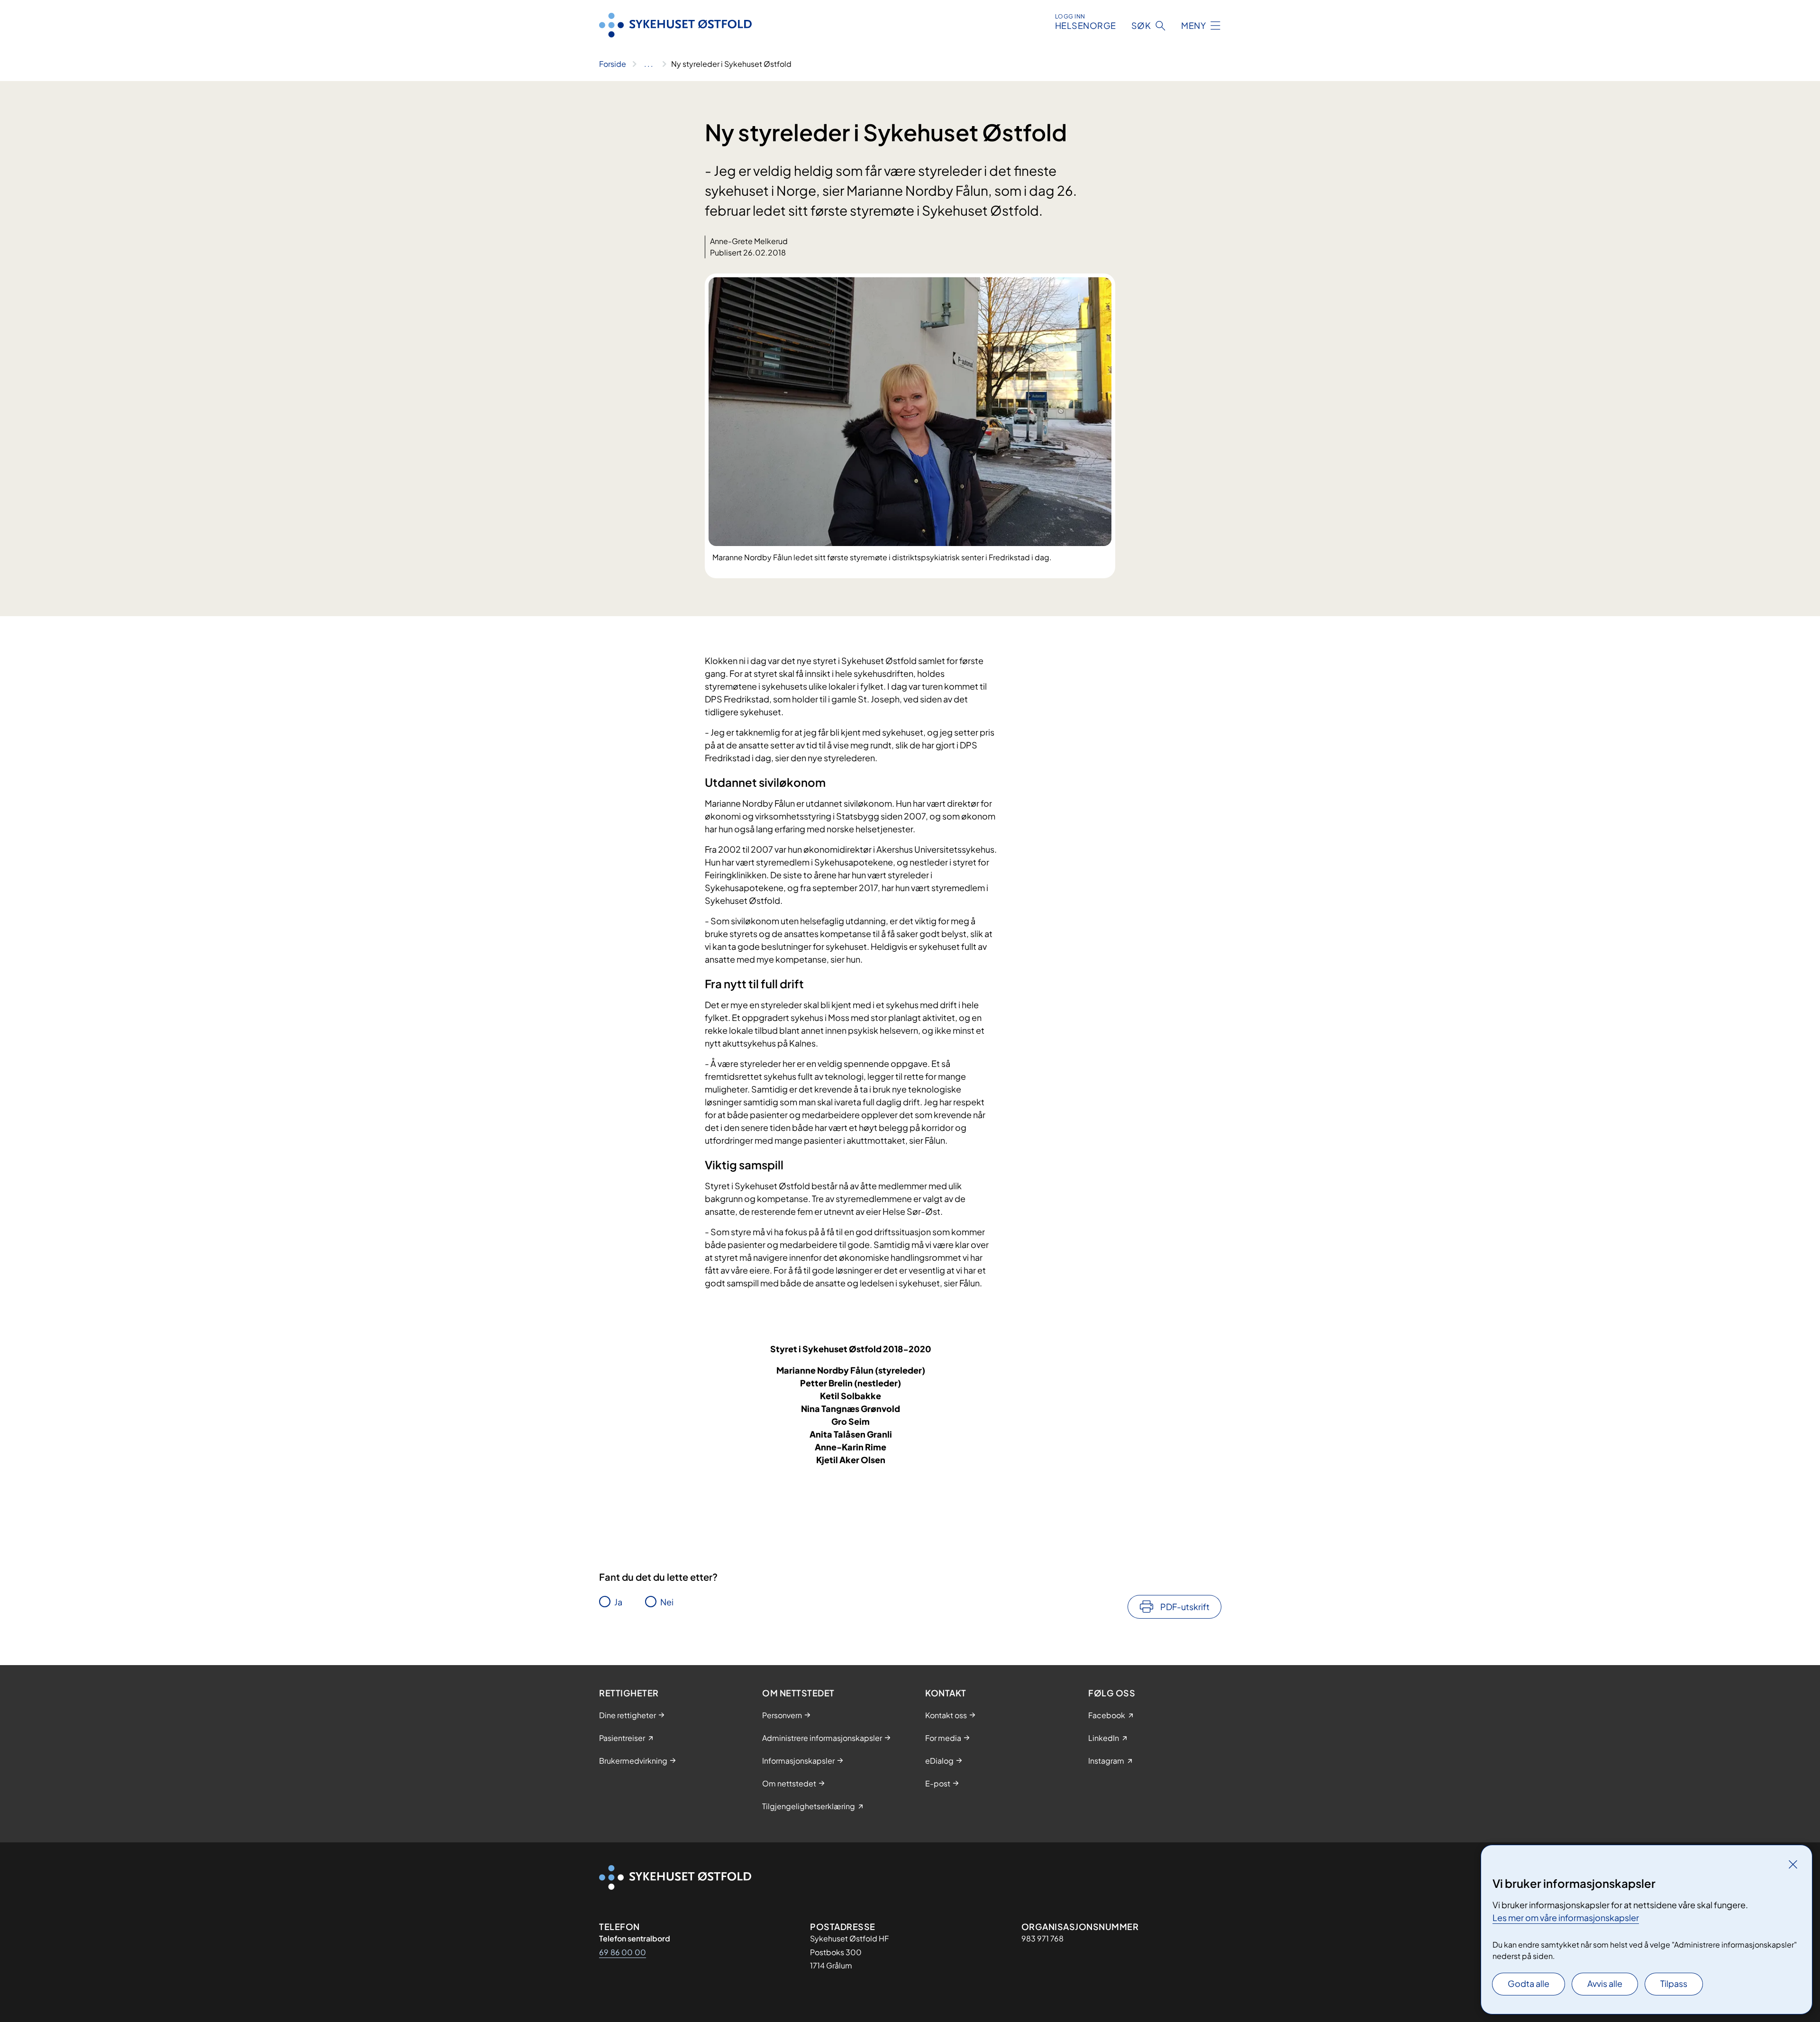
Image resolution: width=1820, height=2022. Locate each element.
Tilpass (1674, 1983)
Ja (618, 1602)
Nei (667, 1602)
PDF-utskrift (1185, 1607)
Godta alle (1529, 1983)
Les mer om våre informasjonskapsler (1566, 1917)
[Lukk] (1793, 1864)
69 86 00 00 (623, 1952)
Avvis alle (1605, 1983)
